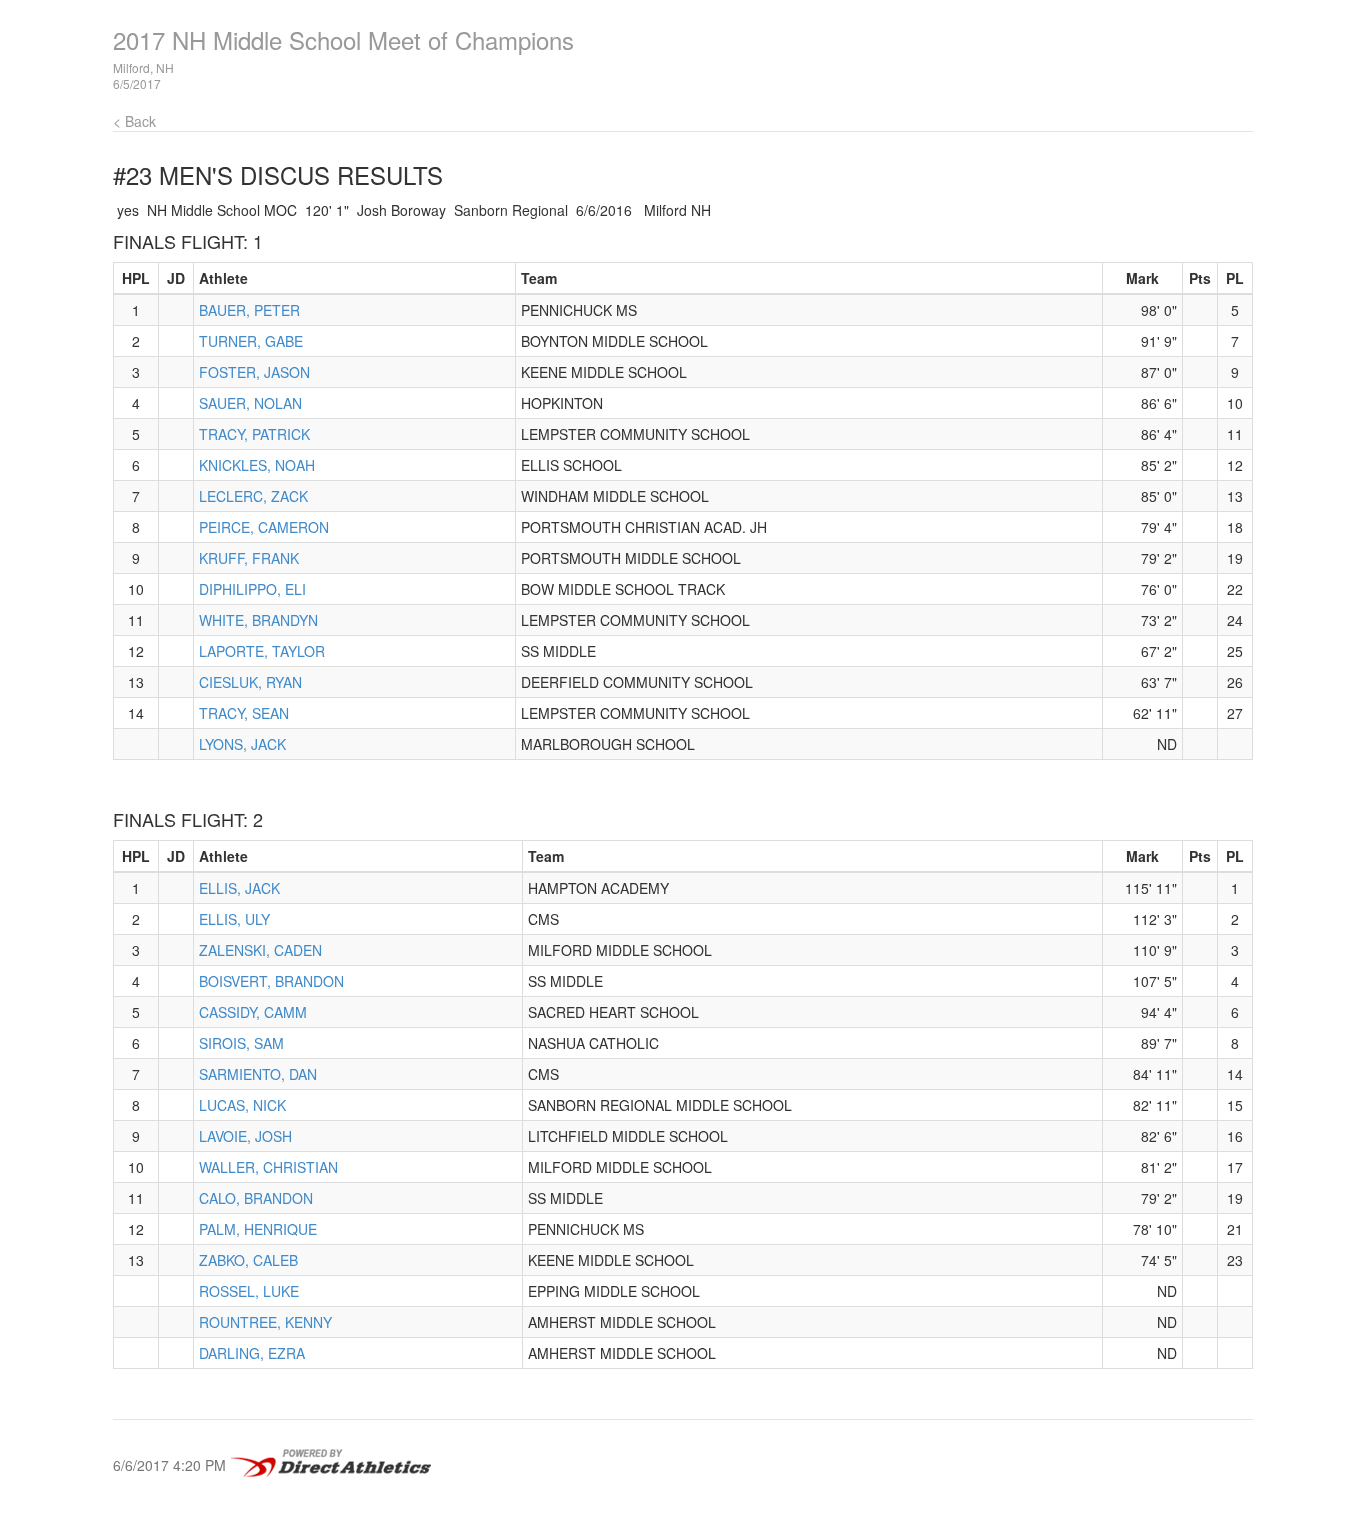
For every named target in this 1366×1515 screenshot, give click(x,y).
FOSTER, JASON (254, 372)
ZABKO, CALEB (248, 1260)
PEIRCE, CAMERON (264, 527)
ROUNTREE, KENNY (265, 1322)
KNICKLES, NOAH (257, 465)
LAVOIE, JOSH (245, 1136)
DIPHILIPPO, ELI (252, 589)
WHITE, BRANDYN (258, 620)
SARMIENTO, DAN (258, 1074)
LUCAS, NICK (242, 1105)
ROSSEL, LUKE (249, 1291)
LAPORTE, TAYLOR (262, 651)
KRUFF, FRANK (249, 558)
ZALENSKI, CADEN (260, 950)
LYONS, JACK (242, 744)
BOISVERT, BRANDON (271, 981)
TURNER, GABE (251, 341)
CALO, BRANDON (256, 1198)
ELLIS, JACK (239, 888)
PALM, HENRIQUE (258, 1229)
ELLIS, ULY (234, 919)
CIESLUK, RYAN (250, 682)
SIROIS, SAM (241, 1043)
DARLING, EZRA (252, 1353)
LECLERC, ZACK (253, 496)
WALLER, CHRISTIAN (268, 1167)
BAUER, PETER (249, 310)
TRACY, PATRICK (254, 434)
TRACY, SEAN (244, 713)
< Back (134, 121)
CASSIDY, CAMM (253, 1012)
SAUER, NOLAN (250, 403)
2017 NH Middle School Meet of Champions (343, 39)
